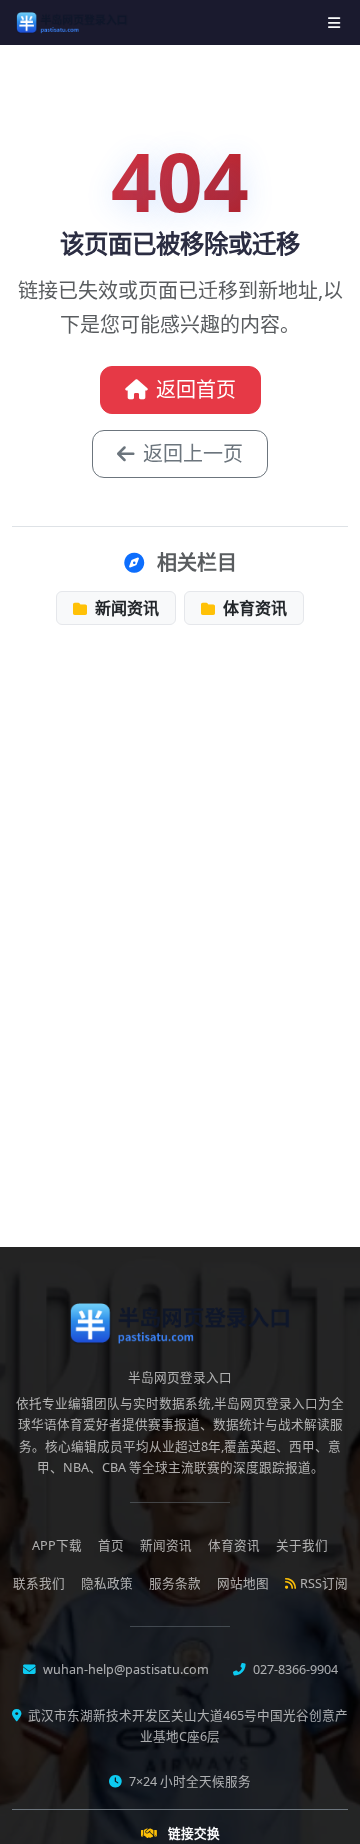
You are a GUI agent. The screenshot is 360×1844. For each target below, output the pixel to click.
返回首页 (196, 389)
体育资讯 (253, 608)
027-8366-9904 (294, 1669)
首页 (111, 1545)
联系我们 (39, 1583)
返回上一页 (193, 453)
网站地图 (243, 1583)
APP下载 (57, 1545)
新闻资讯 (125, 608)
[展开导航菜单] (334, 22)
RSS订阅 (324, 1583)
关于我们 (302, 1545)
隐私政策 (107, 1583)
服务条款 (175, 1583)
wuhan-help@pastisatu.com (124, 1669)
